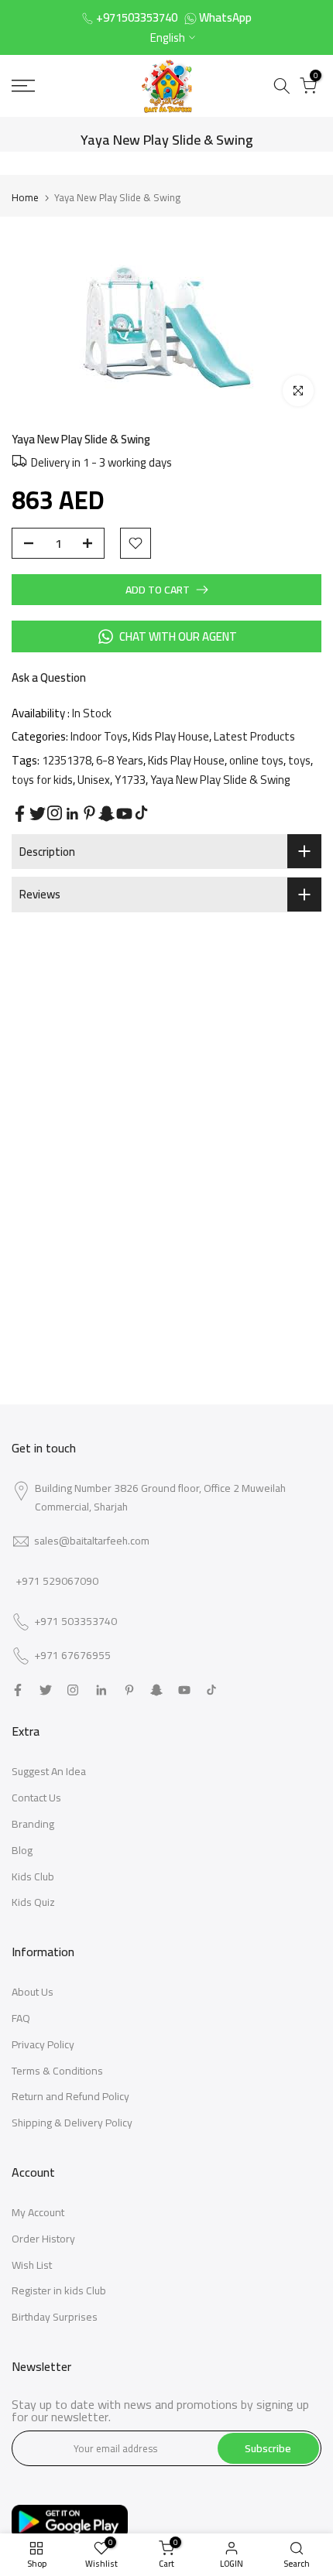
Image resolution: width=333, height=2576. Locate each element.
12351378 (67, 760)
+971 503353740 (76, 1622)
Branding (33, 1824)
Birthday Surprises (55, 2317)
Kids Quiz (33, 1902)
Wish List (32, 2265)
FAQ (21, 2018)
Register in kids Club (59, 2290)
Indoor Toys (99, 736)
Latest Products (254, 736)
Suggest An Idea (49, 1771)
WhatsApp (225, 17)
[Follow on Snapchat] (106, 814)
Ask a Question (49, 677)
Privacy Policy (43, 2044)
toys (299, 760)
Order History (43, 2239)
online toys (256, 760)
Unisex (94, 780)
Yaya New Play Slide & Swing (220, 780)
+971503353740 (137, 17)
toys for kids (42, 780)
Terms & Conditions (57, 2071)
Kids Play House (171, 736)
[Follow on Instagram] (55, 813)
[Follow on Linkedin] (72, 814)
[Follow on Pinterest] (89, 813)
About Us (33, 1992)
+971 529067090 (57, 1581)
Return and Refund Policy (70, 2096)
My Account (38, 2212)
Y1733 (130, 780)
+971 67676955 (72, 1656)
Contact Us (36, 1798)
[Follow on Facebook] (20, 814)
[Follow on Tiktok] (141, 813)
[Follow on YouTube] (124, 814)
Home (25, 197)
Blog (22, 1850)
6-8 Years (120, 760)
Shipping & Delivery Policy (72, 2123)
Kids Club (33, 1876)
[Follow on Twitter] (38, 814)
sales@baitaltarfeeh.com (92, 1541)
